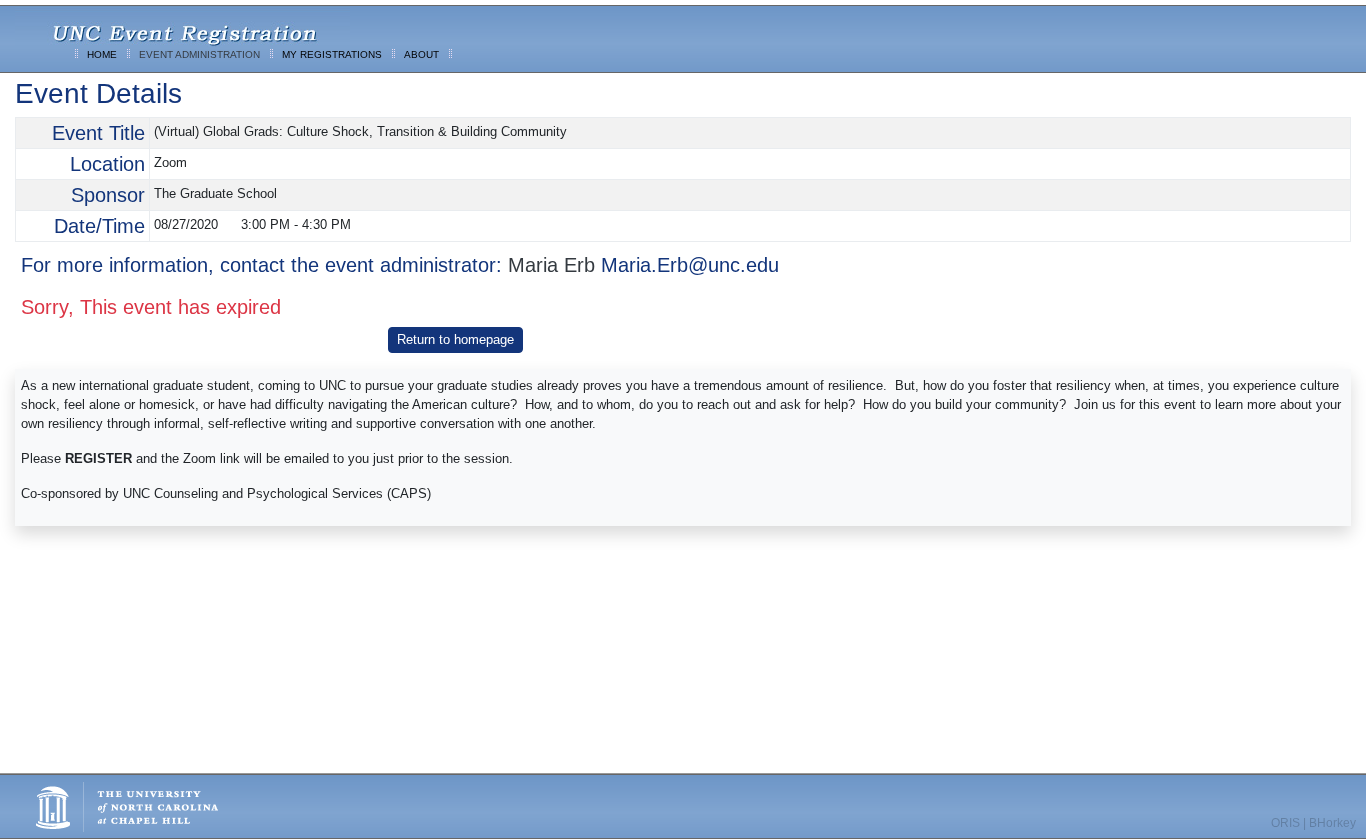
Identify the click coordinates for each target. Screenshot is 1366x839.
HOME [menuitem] (102, 54)
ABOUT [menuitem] (421, 54)
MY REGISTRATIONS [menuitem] (332, 54)
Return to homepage (455, 339)
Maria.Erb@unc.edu (690, 265)
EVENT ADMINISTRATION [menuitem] (199, 54)
